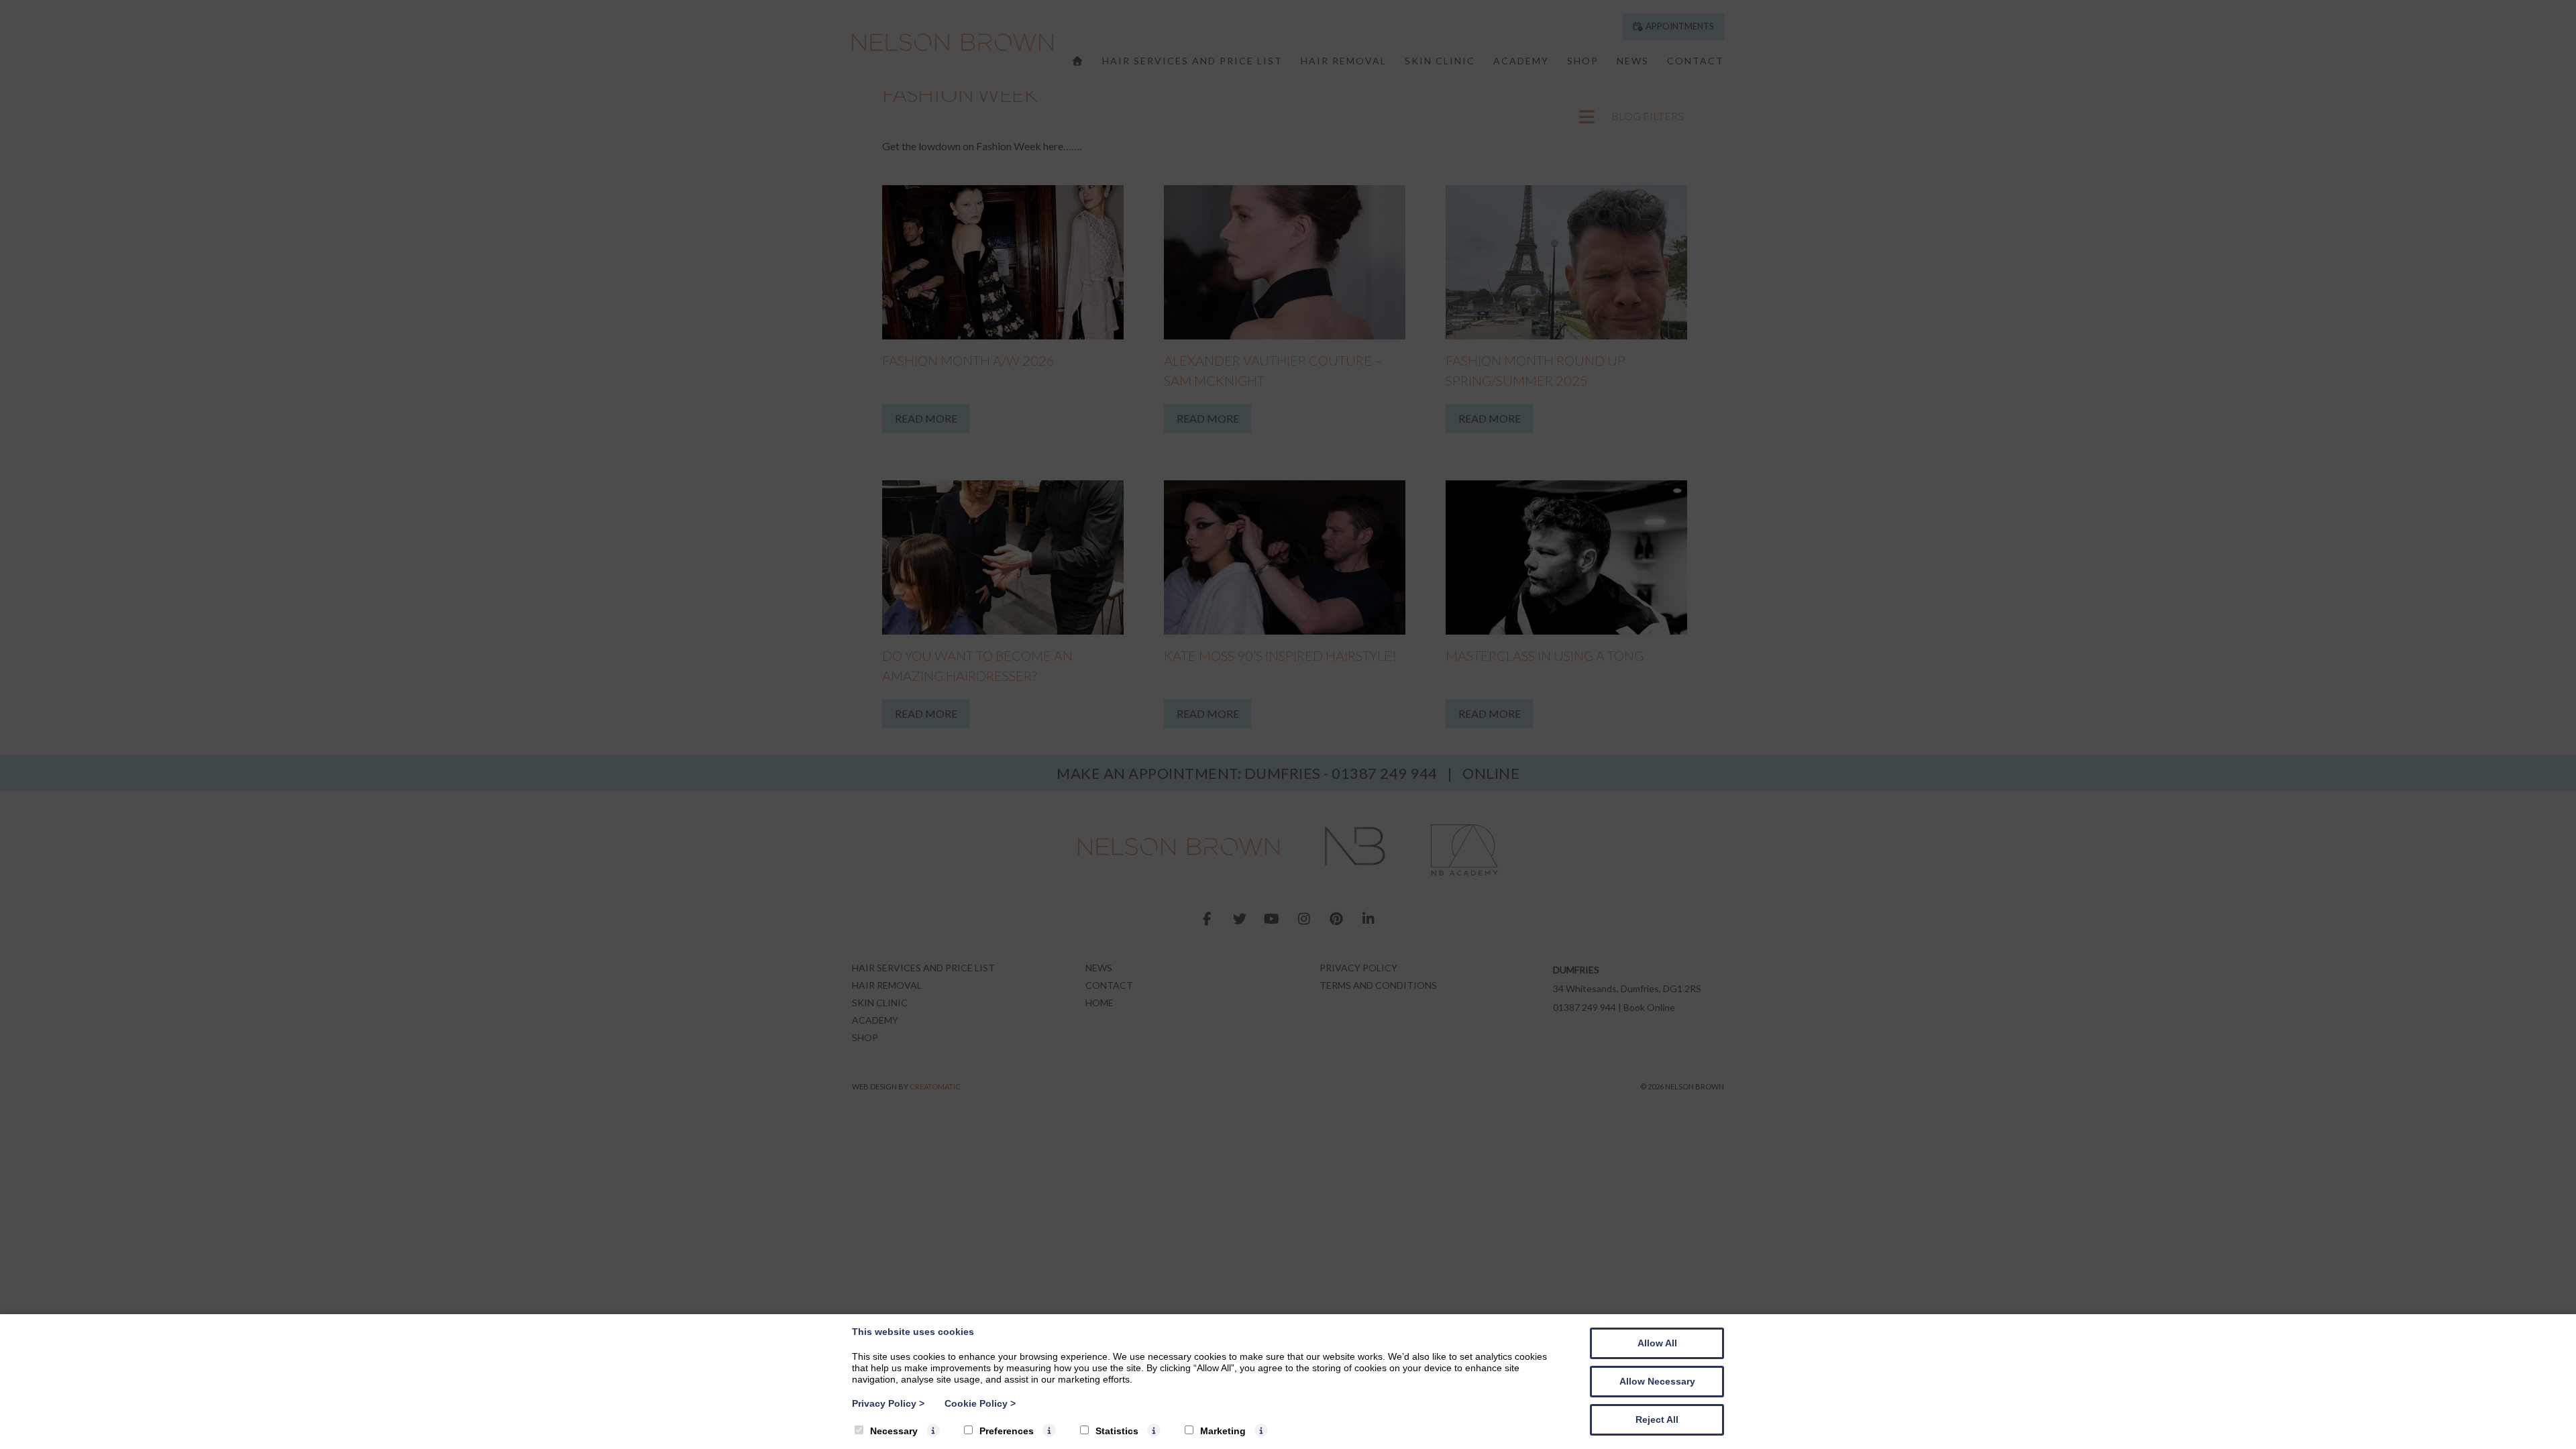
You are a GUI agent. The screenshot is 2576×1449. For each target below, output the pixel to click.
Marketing (1223, 1431)
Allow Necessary (1657, 1381)
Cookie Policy (980, 1403)
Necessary (894, 1431)
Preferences (1007, 1431)
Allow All (1657, 1343)
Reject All (1657, 1419)
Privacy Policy (888, 1403)
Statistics (1117, 1431)
